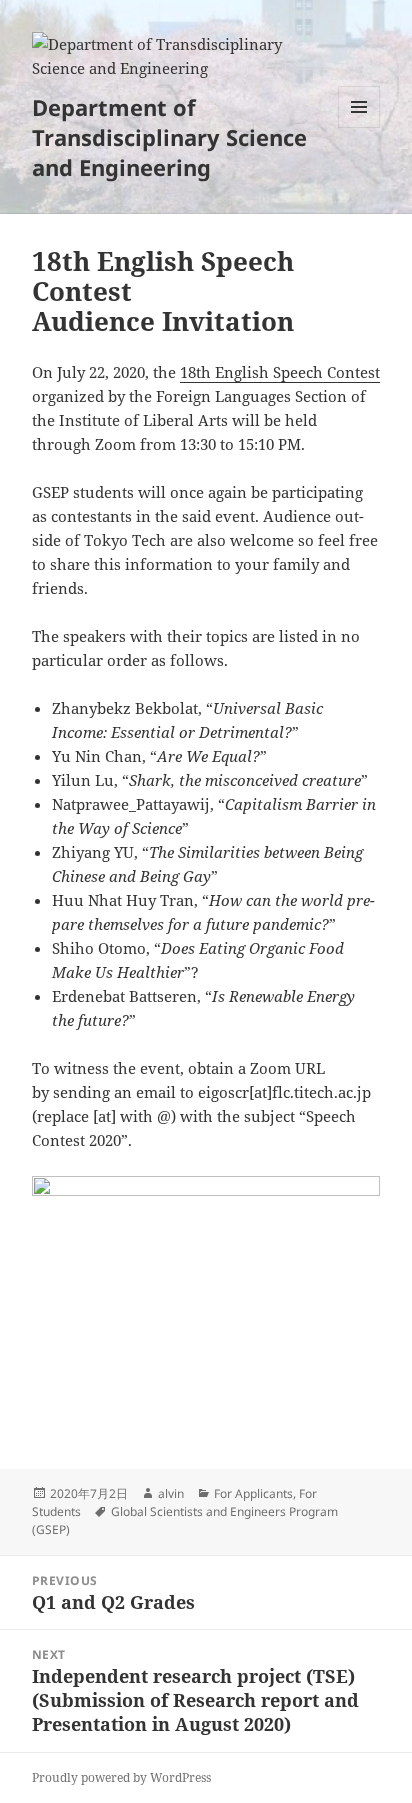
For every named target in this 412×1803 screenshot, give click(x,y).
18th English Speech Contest (280, 372)
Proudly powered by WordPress (121, 1777)
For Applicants (253, 1493)
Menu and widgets (359, 127)
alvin (171, 1493)
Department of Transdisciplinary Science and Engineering (169, 137)
